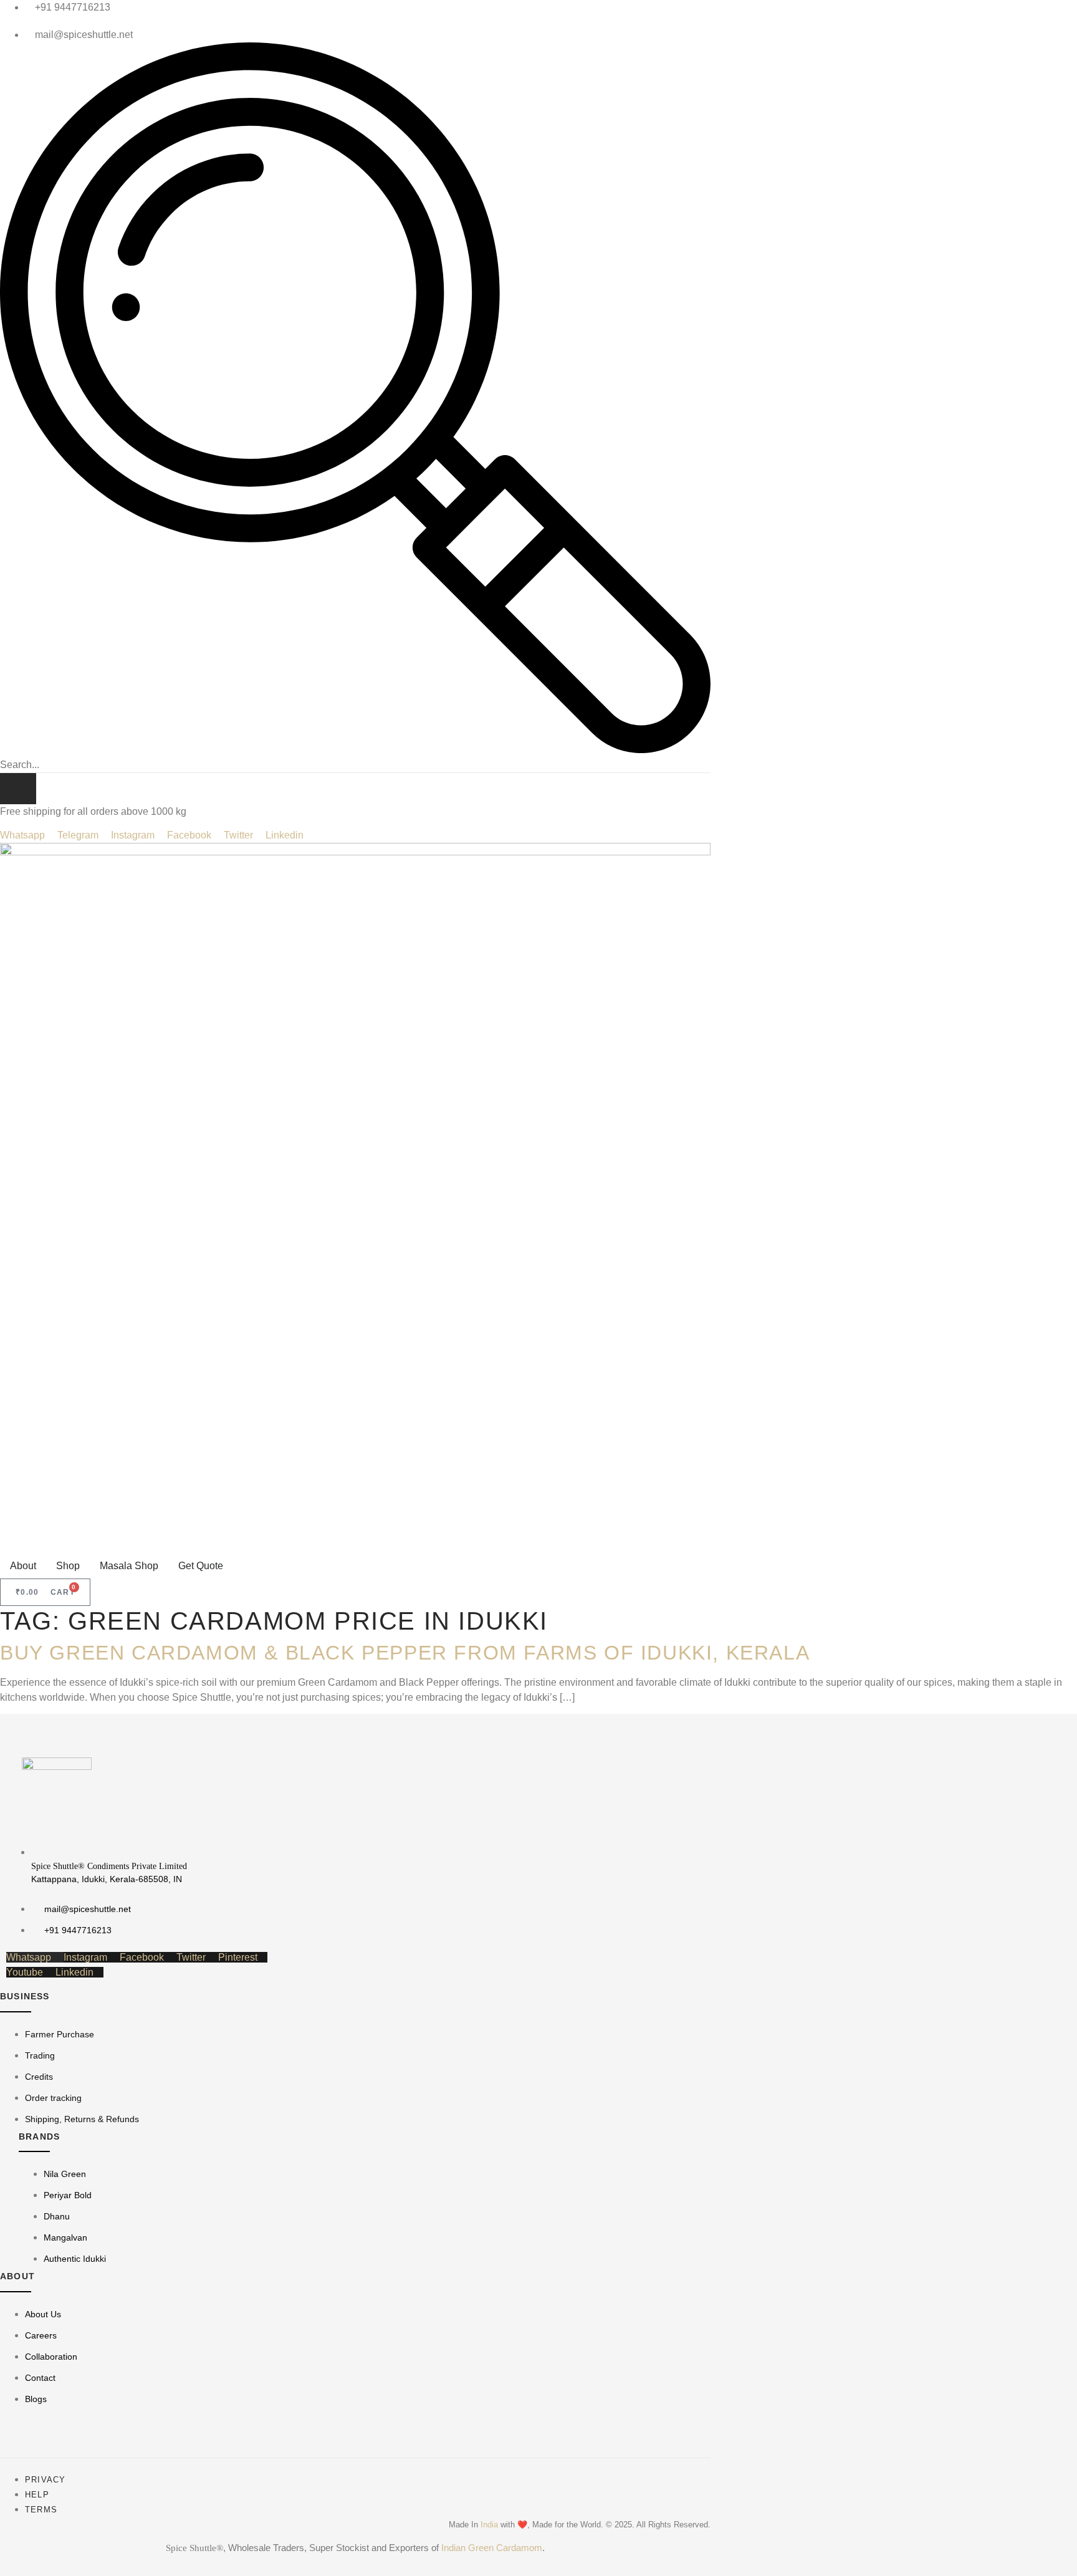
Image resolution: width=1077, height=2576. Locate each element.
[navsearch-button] (355, 750)
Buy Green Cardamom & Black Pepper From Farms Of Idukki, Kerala (405, 1653)
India (489, 2525)
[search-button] (18, 789)
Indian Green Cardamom (492, 2548)
